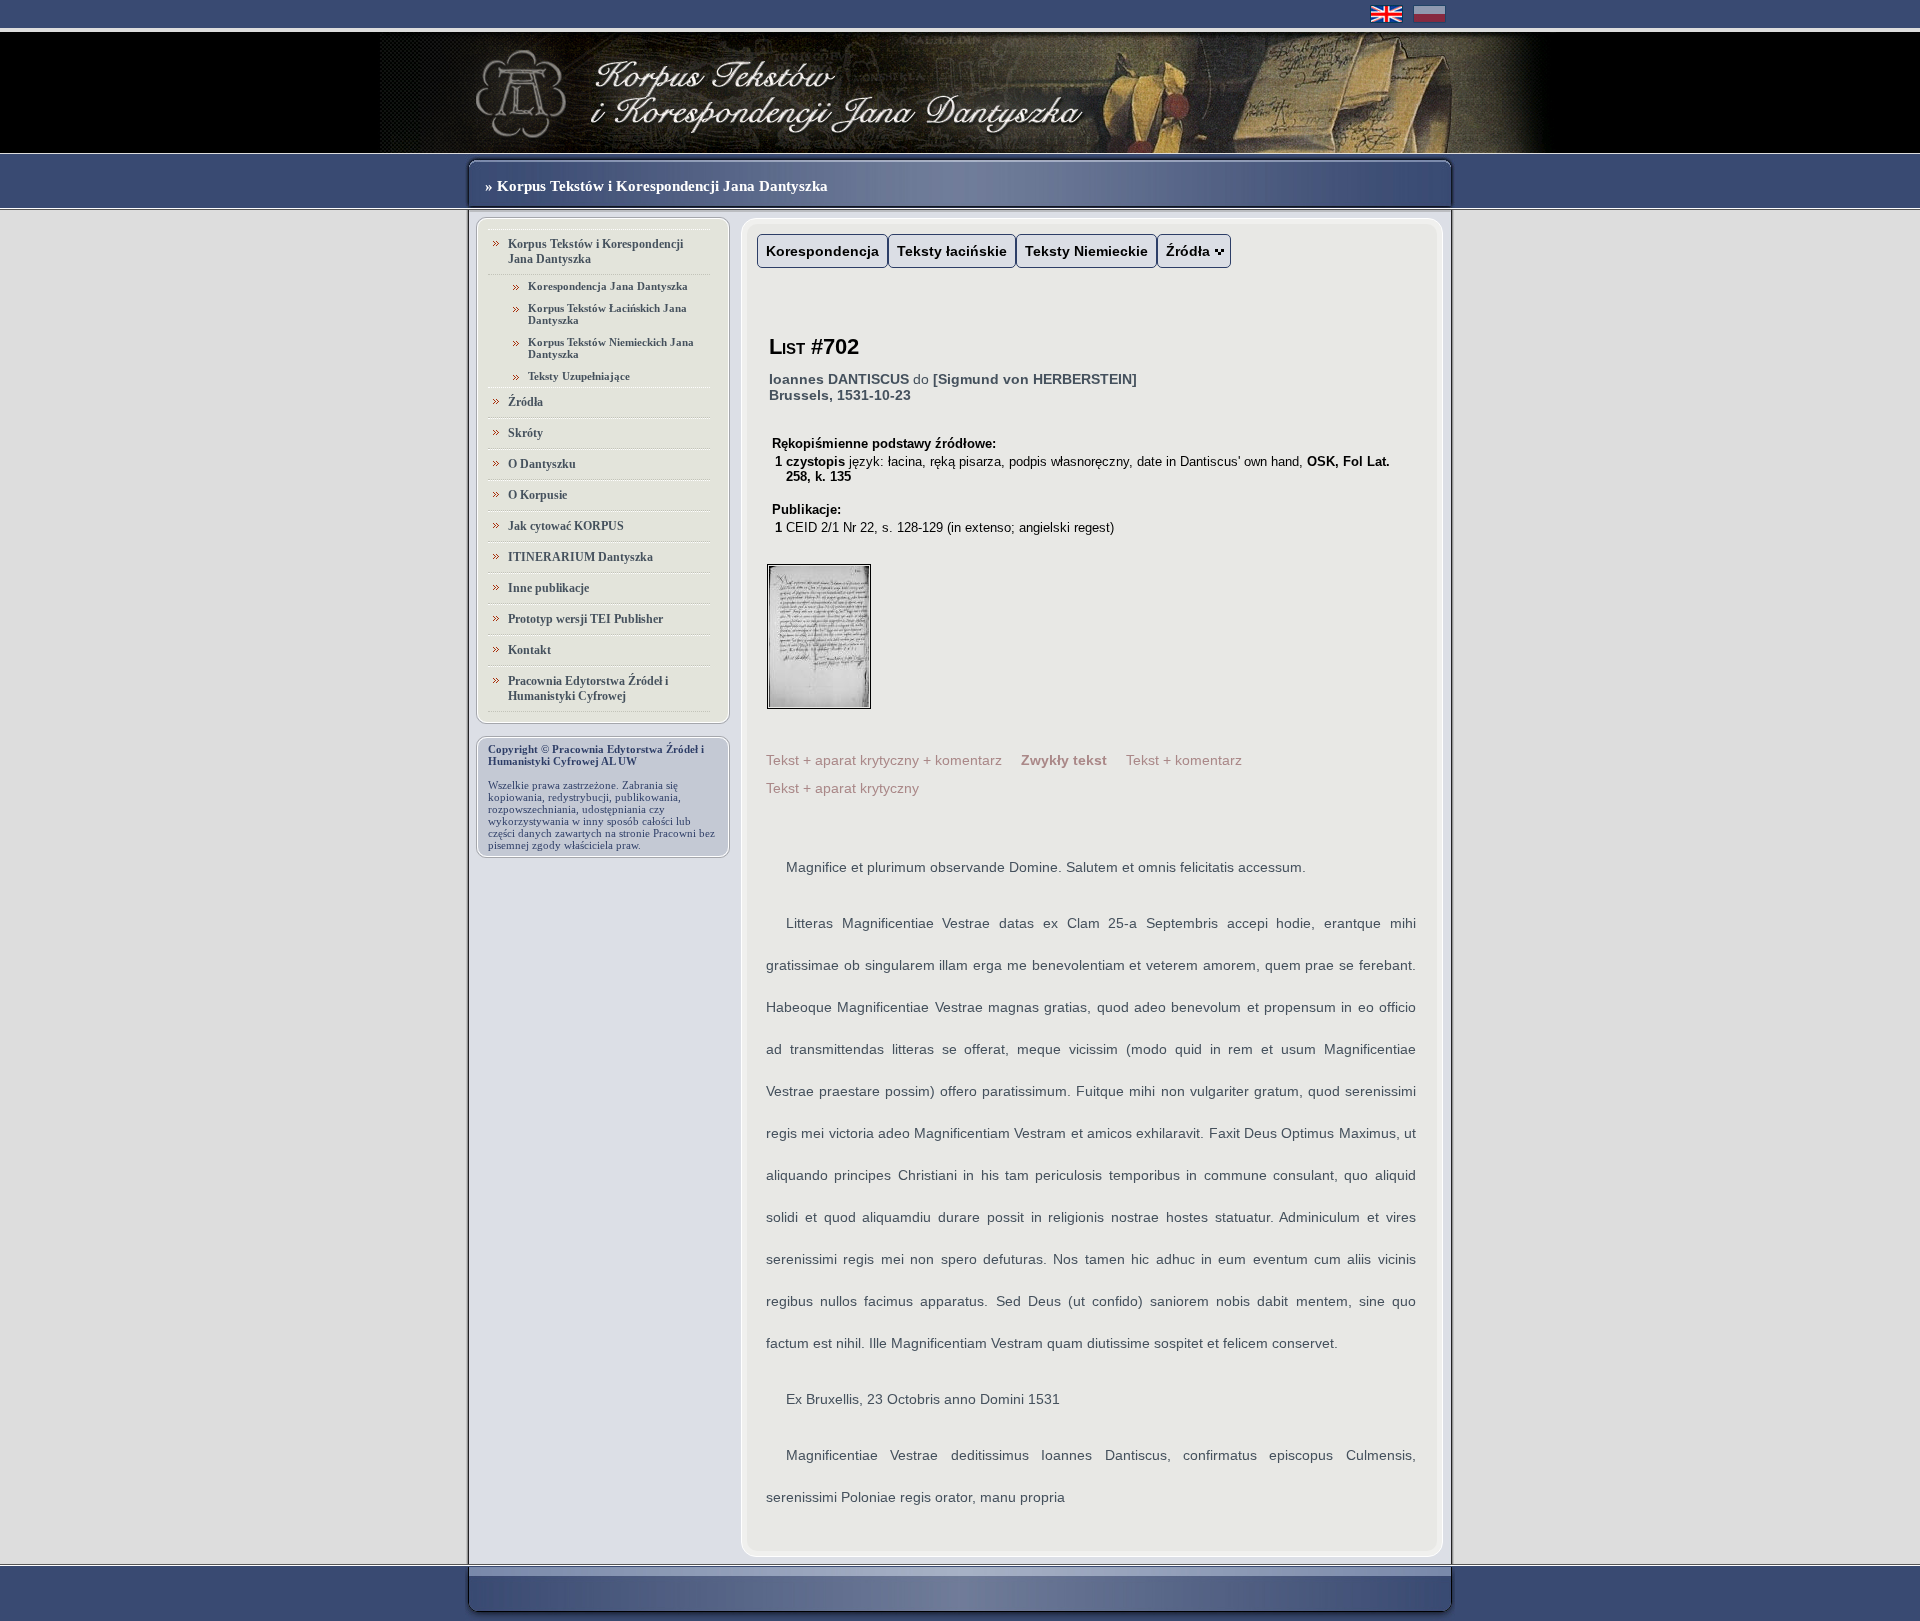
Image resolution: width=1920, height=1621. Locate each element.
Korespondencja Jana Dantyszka (608, 286)
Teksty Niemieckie (1086, 251)
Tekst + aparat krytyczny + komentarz (884, 760)
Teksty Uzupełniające (579, 376)
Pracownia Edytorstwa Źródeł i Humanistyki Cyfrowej (588, 688)
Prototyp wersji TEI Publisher (585, 619)
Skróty (525, 433)
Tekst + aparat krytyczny (842, 788)
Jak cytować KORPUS (566, 526)
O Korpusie (537, 495)
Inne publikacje (548, 588)
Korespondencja (822, 251)
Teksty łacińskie (952, 251)
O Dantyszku (542, 464)
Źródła (525, 402)
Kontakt (529, 650)
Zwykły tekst (1064, 760)
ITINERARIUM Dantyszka (580, 557)
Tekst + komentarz (1184, 760)
